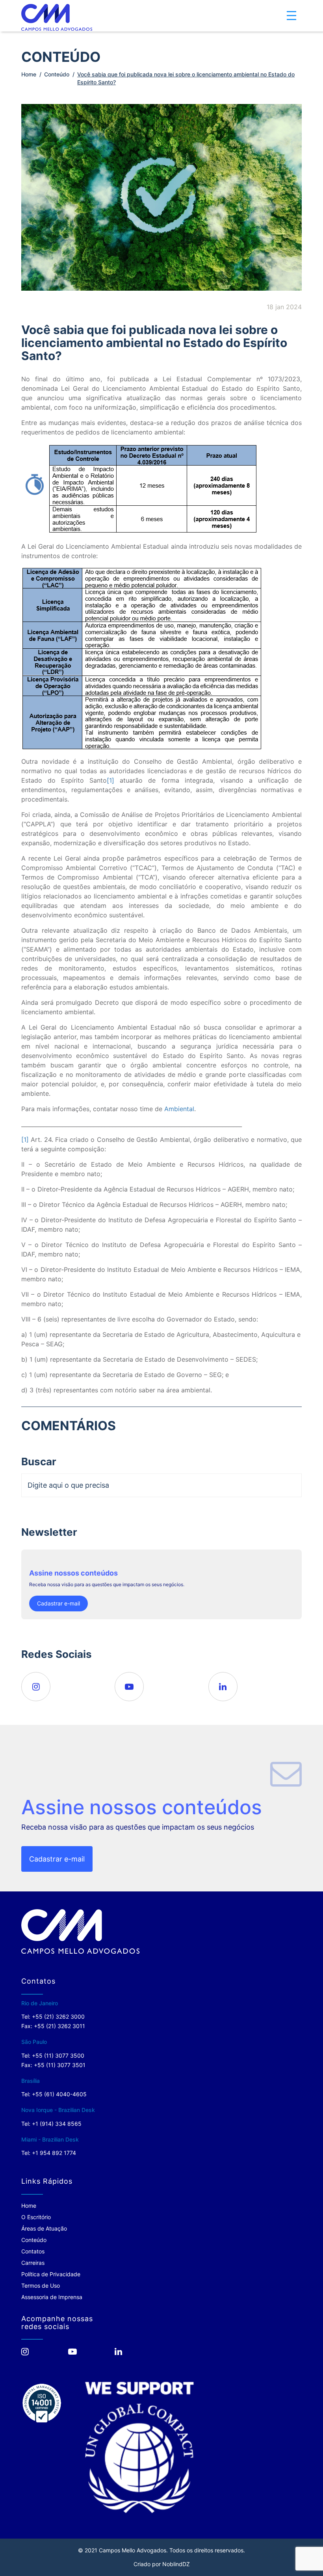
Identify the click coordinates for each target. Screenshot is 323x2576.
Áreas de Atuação (44, 2228)
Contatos (33, 2251)
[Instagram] (36, 1687)
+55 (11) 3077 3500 (58, 2055)
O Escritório (36, 2217)
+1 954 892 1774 (54, 2153)
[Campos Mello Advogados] (80, 1931)
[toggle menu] (291, 16)
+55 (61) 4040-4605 (59, 2094)
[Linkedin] (223, 1687)
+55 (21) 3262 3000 (58, 2016)
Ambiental (179, 1109)
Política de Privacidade (51, 2274)
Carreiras (33, 2263)
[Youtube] (129, 1687)
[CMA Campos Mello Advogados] (57, 17)
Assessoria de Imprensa (52, 2297)
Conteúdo (57, 74)
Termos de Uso (41, 2286)
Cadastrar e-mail (58, 1603)
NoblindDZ (176, 2564)
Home (29, 74)
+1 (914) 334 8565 (57, 2124)
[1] (110, 780)
